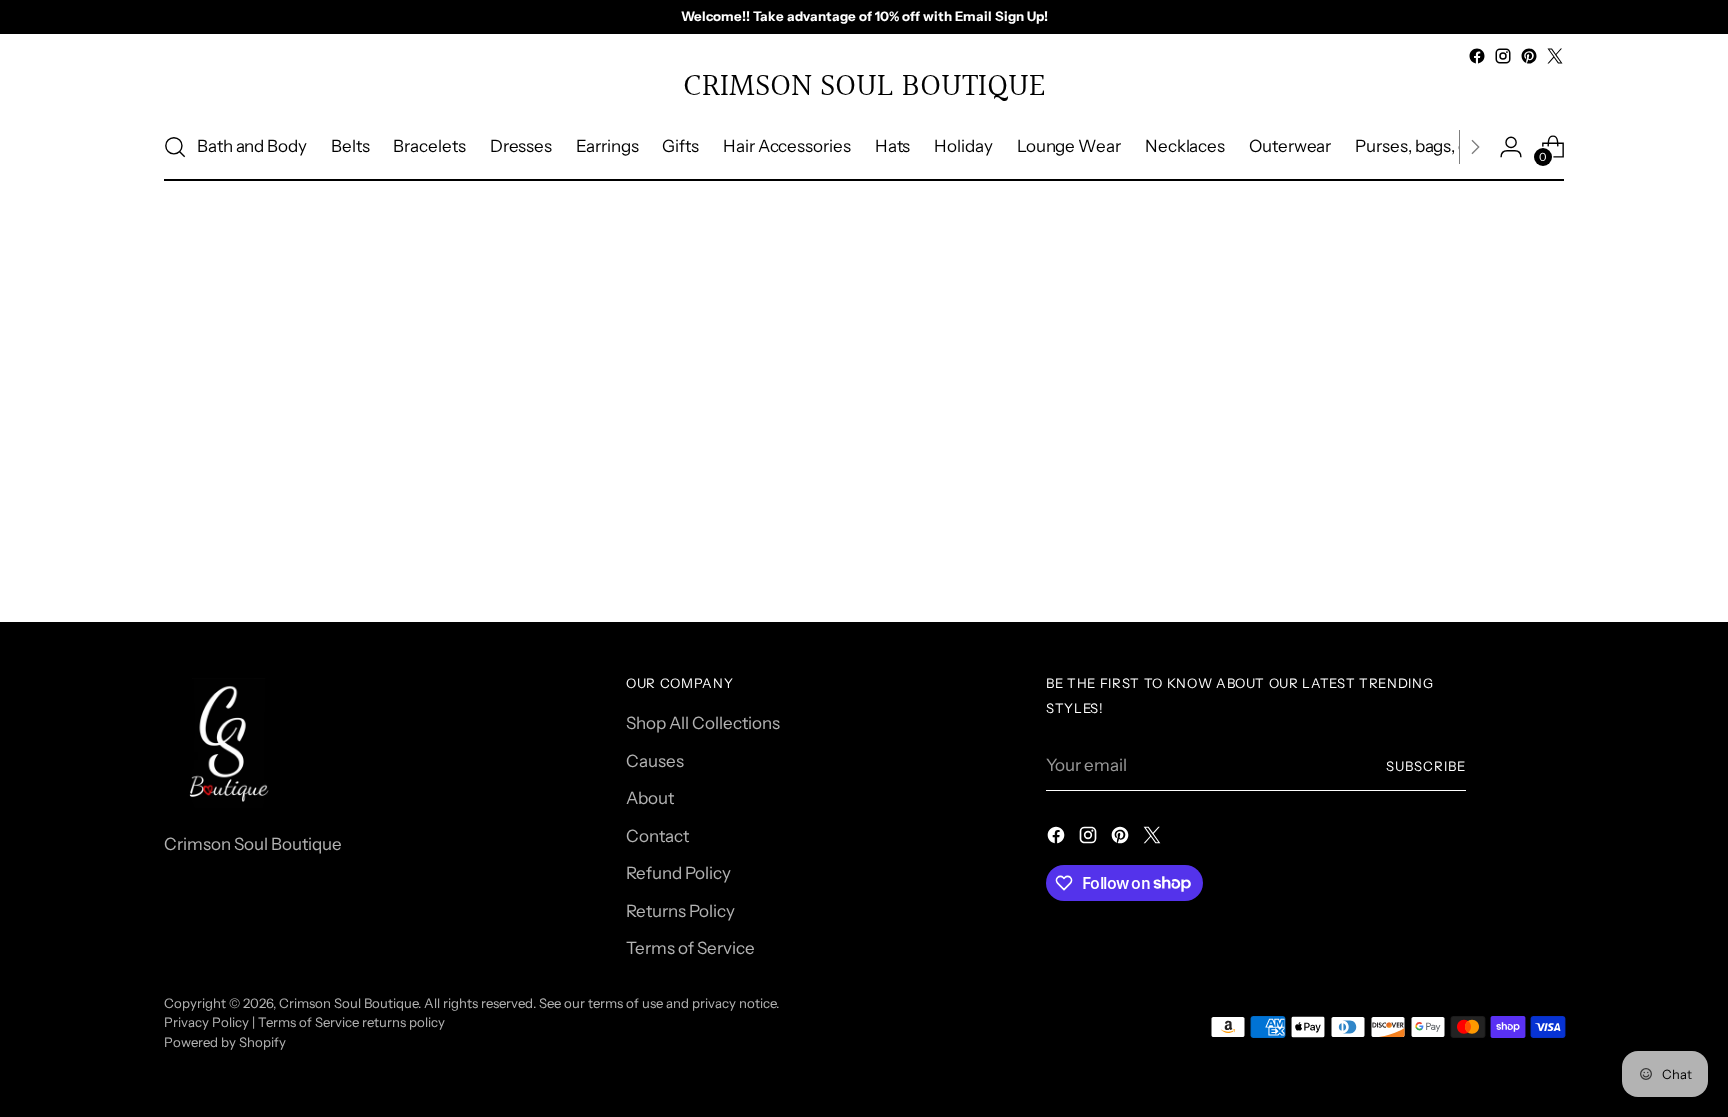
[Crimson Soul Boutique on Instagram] (1503, 56)
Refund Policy (678, 873)
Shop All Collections (703, 723)
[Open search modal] (175, 147)
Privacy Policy (206, 1022)
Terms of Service (690, 948)
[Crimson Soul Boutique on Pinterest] (1529, 56)
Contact (657, 836)
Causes (655, 761)
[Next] (1475, 147)
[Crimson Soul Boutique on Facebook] (1477, 56)
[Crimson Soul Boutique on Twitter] (1555, 56)
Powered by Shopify (225, 1042)
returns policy (403, 1022)
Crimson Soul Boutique (348, 1003)
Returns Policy (680, 911)
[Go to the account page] (1511, 147)
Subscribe (1426, 766)
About (650, 798)
